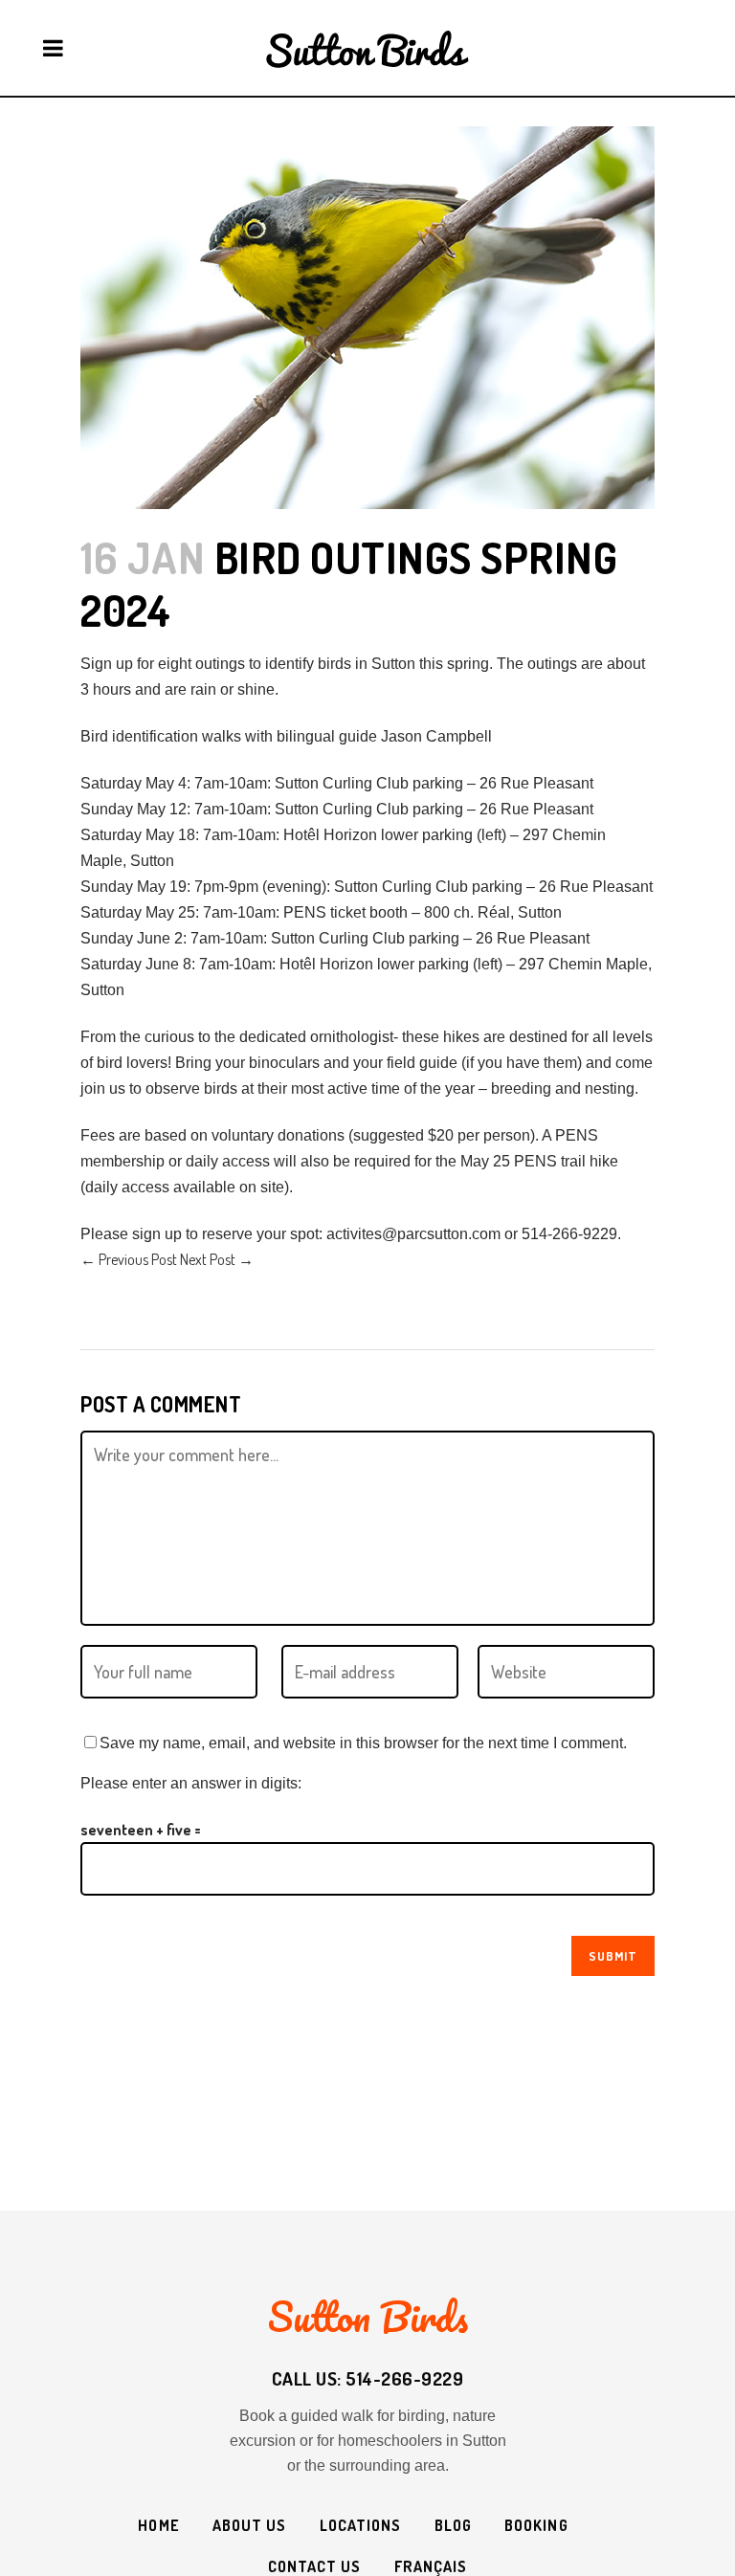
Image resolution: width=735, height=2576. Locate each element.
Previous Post (129, 1259)
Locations (361, 2525)
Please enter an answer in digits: (191, 1783)
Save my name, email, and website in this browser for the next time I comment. (363, 1743)
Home (158, 2525)
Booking (536, 2525)
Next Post (217, 1259)
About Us (250, 2525)
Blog (453, 2525)
